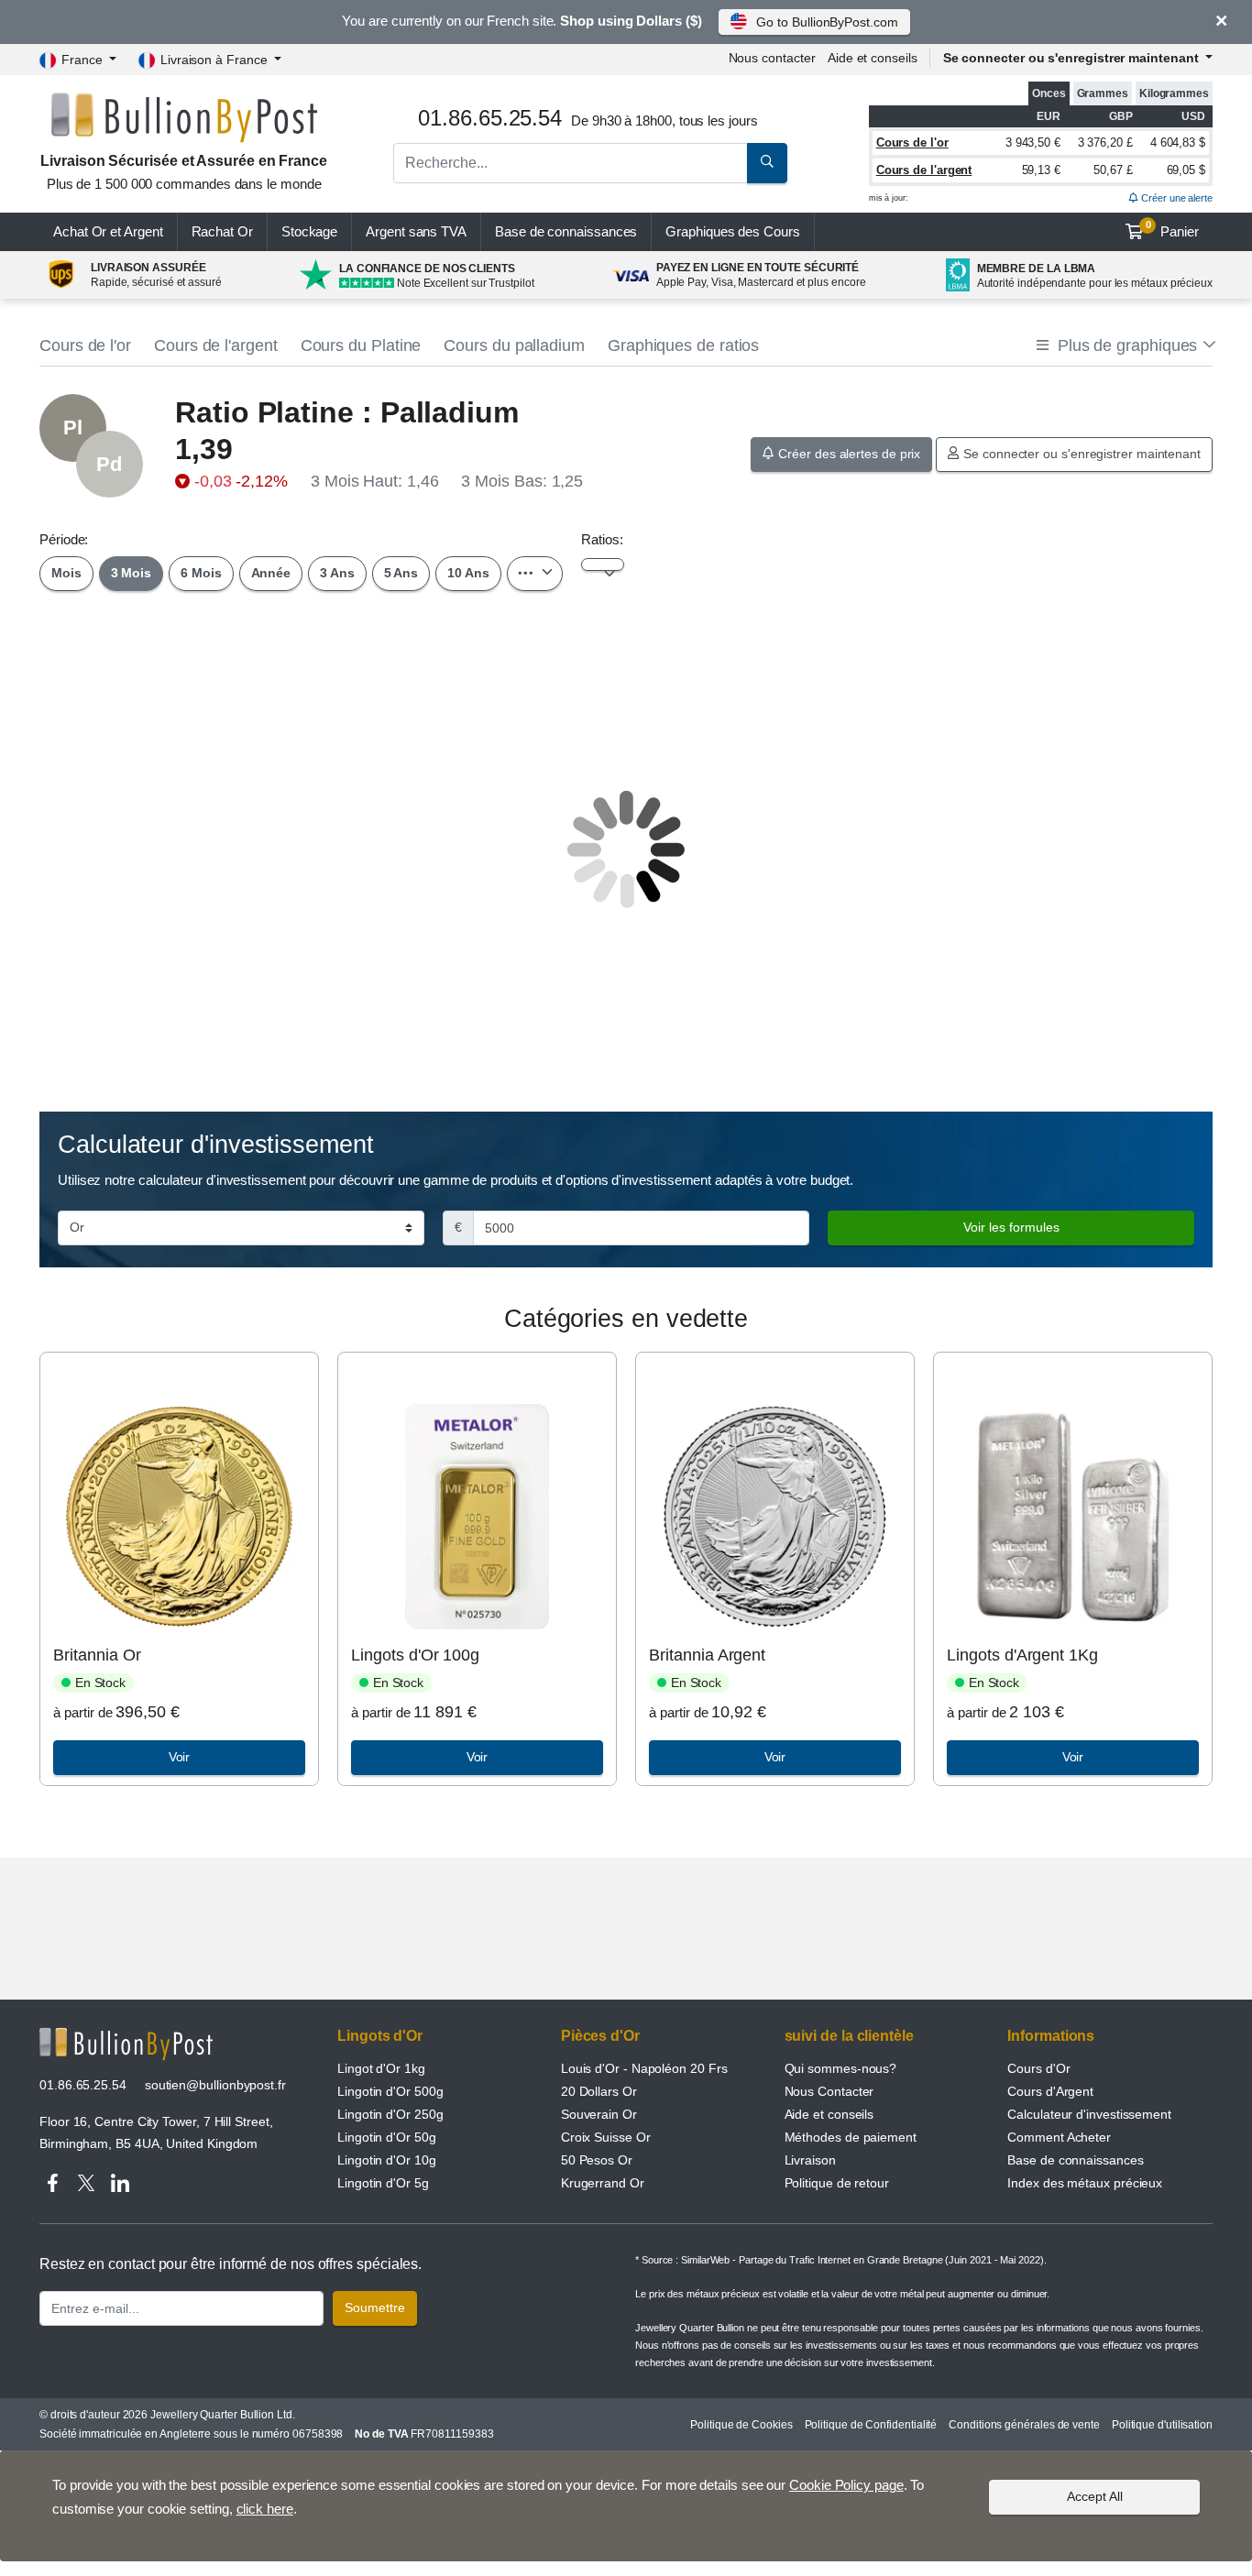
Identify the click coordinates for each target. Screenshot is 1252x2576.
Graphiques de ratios (683, 345)
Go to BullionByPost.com (827, 22)
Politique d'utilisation (1162, 2425)
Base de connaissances (566, 231)
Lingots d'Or (380, 2036)
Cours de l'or (912, 143)
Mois (66, 573)
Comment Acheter (1059, 2137)
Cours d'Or (1038, 2068)
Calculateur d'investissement (1089, 2114)
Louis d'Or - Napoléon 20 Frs (644, 2068)
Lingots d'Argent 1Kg (1022, 1655)
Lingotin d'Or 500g (390, 2091)
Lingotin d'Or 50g (387, 2137)
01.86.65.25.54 (83, 2085)
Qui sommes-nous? (841, 2068)
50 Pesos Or (597, 2160)
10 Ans (468, 573)
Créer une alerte (1175, 198)
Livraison (810, 2160)
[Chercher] (767, 163)
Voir (180, 1757)
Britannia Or (97, 1655)
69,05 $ (1186, 170)
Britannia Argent (707, 1655)
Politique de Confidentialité (871, 2425)
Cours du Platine (361, 345)
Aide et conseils (873, 58)
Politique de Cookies (741, 2425)
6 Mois (201, 573)
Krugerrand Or (603, 2183)
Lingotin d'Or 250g (390, 2114)
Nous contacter (772, 58)
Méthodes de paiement (851, 2137)
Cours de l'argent (924, 170)
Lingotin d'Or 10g (387, 2160)
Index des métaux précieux (1085, 2183)
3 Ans (337, 573)
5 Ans (401, 573)
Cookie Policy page (846, 2485)
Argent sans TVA (416, 231)
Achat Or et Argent (108, 231)
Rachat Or (222, 231)
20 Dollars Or (599, 2091)
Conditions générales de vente (1024, 2425)
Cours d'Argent (1050, 2091)
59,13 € (1041, 170)
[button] (1125, 346)
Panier (1173, 229)
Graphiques (732, 231)
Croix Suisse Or (606, 2137)
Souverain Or (599, 2114)
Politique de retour (837, 2183)
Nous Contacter (829, 2091)
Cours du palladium (514, 345)
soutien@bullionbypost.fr (215, 2085)
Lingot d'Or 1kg (381, 2068)
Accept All (1095, 2496)
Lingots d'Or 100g (415, 1655)
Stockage (309, 231)
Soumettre (375, 2307)
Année (271, 573)
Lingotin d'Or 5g (383, 2183)
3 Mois (132, 573)
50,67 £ (1113, 170)
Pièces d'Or (600, 2036)
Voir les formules (1011, 1227)
